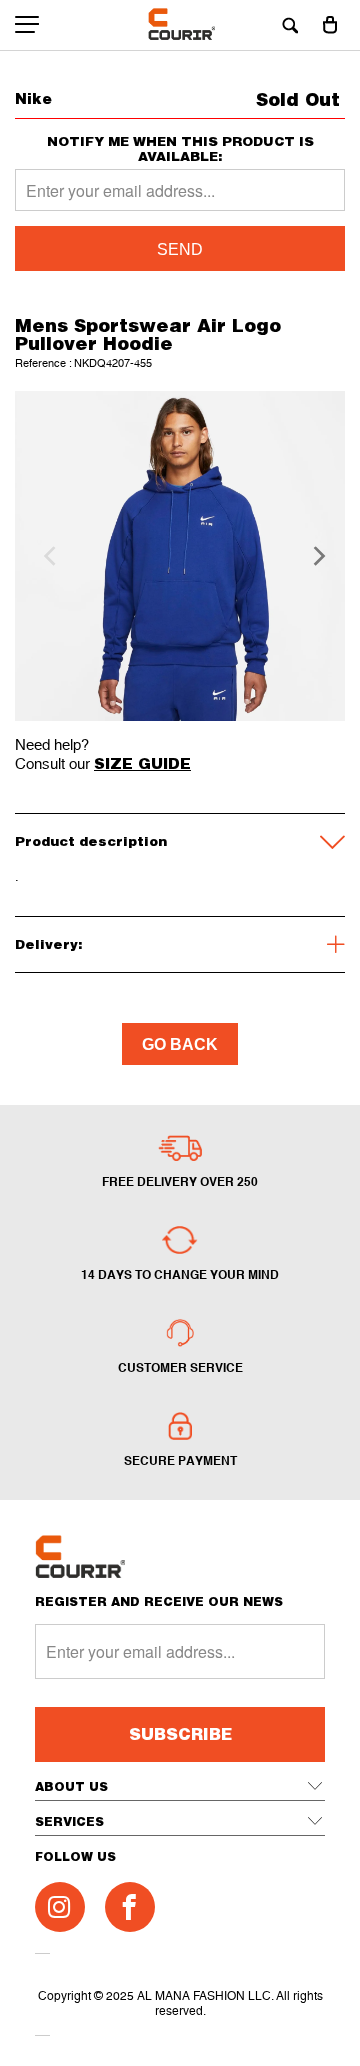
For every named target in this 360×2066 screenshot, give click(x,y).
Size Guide (142, 763)
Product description (91, 841)
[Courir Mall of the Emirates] (180, 25)
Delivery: (49, 944)
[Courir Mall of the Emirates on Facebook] (130, 1907)
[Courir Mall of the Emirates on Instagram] (60, 1907)
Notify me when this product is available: (180, 149)
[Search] (290, 25)
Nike (33, 98)
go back (180, 1044)
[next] (313, 556)
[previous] (47, 556)
